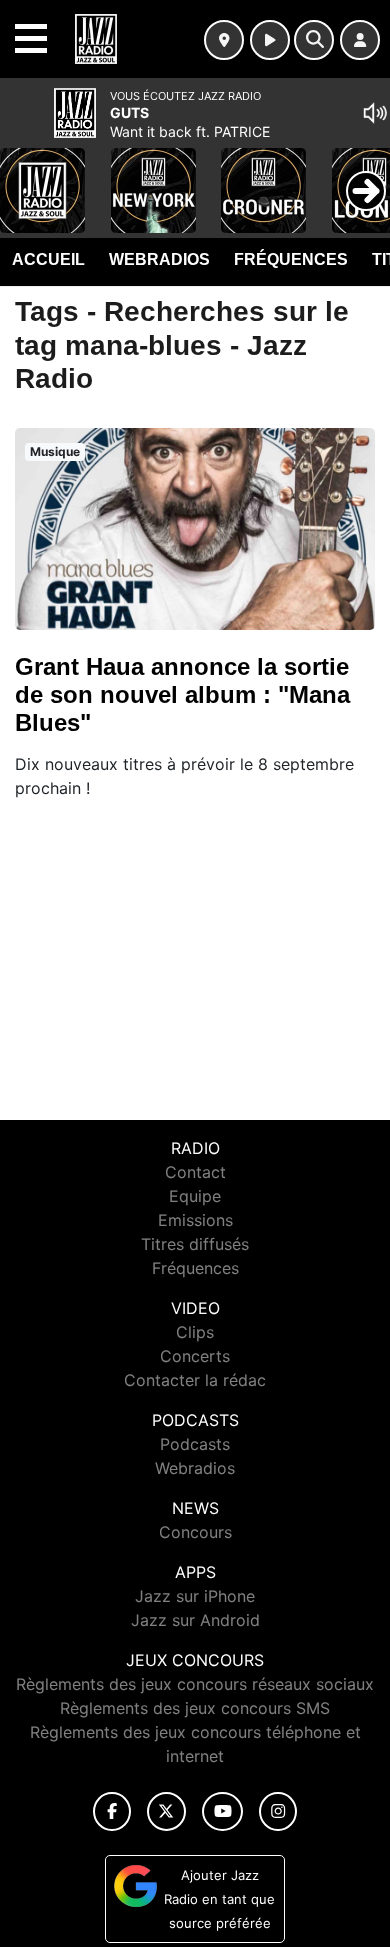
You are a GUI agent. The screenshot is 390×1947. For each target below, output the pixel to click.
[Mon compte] (360, 40)
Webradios (159, 259)
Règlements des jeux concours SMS (195, 1708)
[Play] (26, 176)
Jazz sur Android (195, 1620)
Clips (195, 1332)
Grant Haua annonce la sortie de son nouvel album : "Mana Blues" (182, 694)
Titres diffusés (195, 1244)
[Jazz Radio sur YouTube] (222, 1811)
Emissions (195, 1220)
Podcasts (195, 1444)
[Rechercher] (314, 40)
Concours (195, 1532)
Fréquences (291, 259)
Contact (195, 1172)
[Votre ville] (224, 40)
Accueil (48, 259)
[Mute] (375, 113)
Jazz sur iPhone (195, 1596)
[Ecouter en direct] (270, 40)
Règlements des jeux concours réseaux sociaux (195, 1684)
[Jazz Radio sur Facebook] (112, 1811)
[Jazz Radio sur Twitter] (166, 1811)
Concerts (195, 1356)
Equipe (195, 1196)
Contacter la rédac (195, 1380)
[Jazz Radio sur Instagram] (278, 1811)
